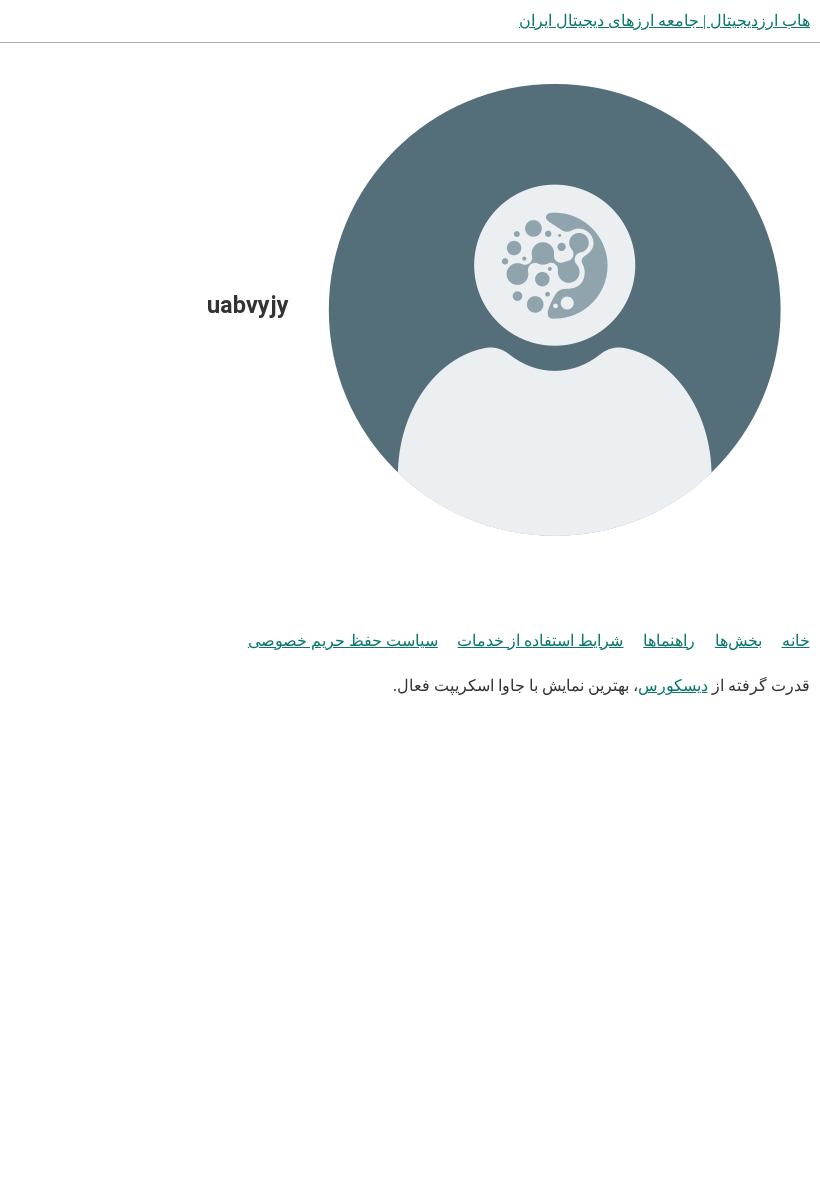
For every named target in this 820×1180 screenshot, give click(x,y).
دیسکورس (673, 685)
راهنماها (669, 640)
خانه (796, 640)
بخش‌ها (738, 640)
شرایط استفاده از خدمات (540, 640)
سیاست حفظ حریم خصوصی (343, 640)
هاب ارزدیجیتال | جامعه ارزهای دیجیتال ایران (664, 20)
